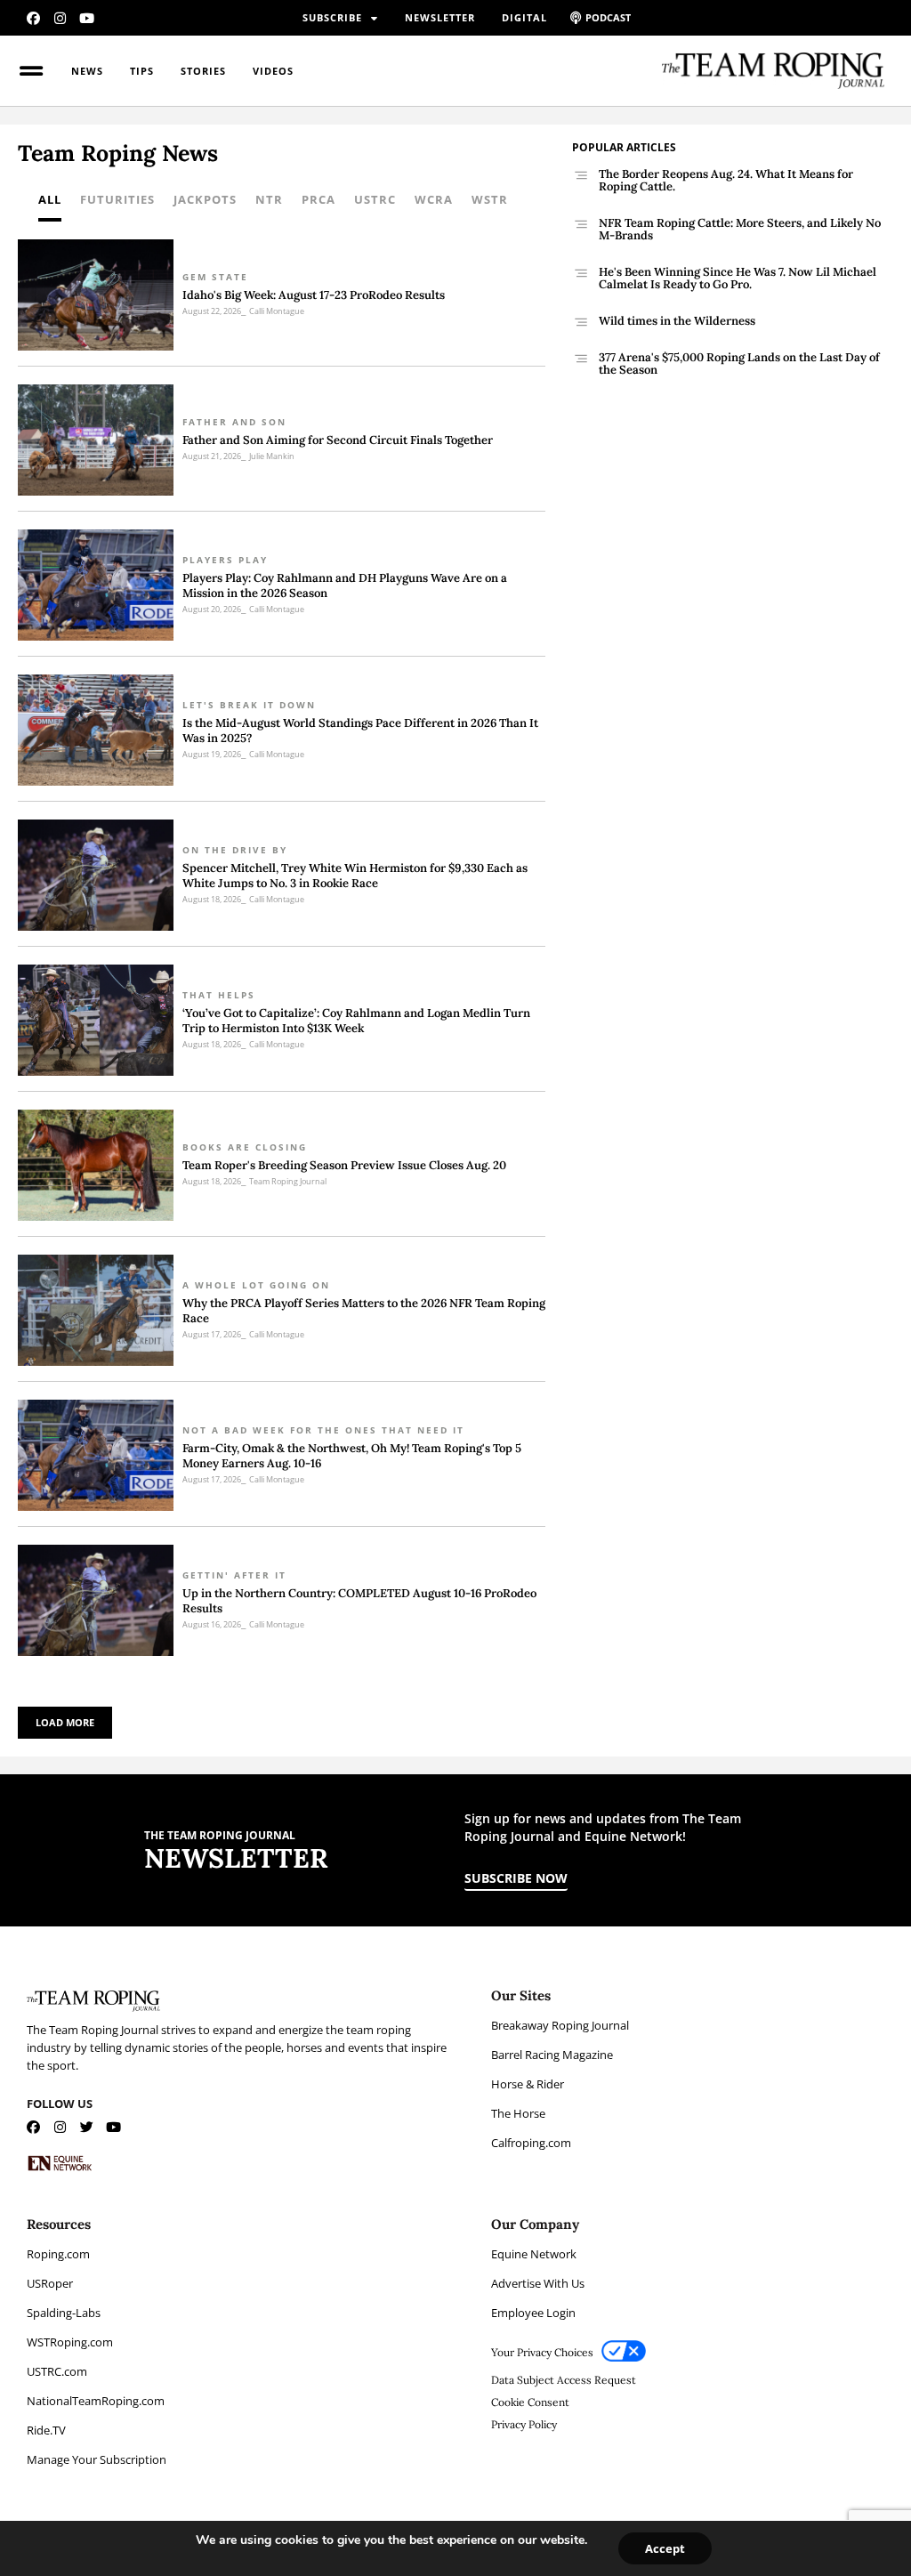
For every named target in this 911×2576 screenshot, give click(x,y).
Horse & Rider (528, 2084)
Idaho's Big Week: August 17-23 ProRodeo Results (314, 295)
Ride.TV (46, 2430)
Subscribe (332, 17)
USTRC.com (57, 2371)
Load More (65, 1722)
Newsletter (440, 17)
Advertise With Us (538, 2283)
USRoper (50, 2283)
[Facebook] (33, 18)
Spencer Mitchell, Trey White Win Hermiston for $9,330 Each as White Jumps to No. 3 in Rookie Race (355, 876)
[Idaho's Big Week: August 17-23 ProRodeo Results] (96, 295)
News (87, 71)
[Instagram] (60, 18)
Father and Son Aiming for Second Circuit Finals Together (338, 440)
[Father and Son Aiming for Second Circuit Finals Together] (96, 440)
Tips (142, 71)
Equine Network (534, 2254)
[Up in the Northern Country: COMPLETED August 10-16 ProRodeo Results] (96, 1600)
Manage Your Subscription (97, 2459)
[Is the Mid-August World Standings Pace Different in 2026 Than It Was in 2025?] (96, 730)
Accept (665, 2548)
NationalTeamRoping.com (96, 2401)
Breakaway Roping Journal (560, 2025)
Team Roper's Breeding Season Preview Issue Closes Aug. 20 (344, 1165)
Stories (203, 71)
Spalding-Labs (64, 2313)
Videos (273, 71)
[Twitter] (87, 2127)
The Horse (518, 2113)
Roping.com (58, 2254)
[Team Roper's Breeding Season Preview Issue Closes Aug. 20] (96, 1165)
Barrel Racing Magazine (552, 2055)
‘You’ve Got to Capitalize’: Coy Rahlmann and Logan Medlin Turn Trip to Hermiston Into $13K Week (356, 1021)
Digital (524, 17)
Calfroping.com (531, 2143)
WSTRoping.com (70, 2342)
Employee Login (533, 2313)
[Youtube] (87, 18)
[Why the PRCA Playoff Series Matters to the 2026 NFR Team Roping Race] (96, 1310)
